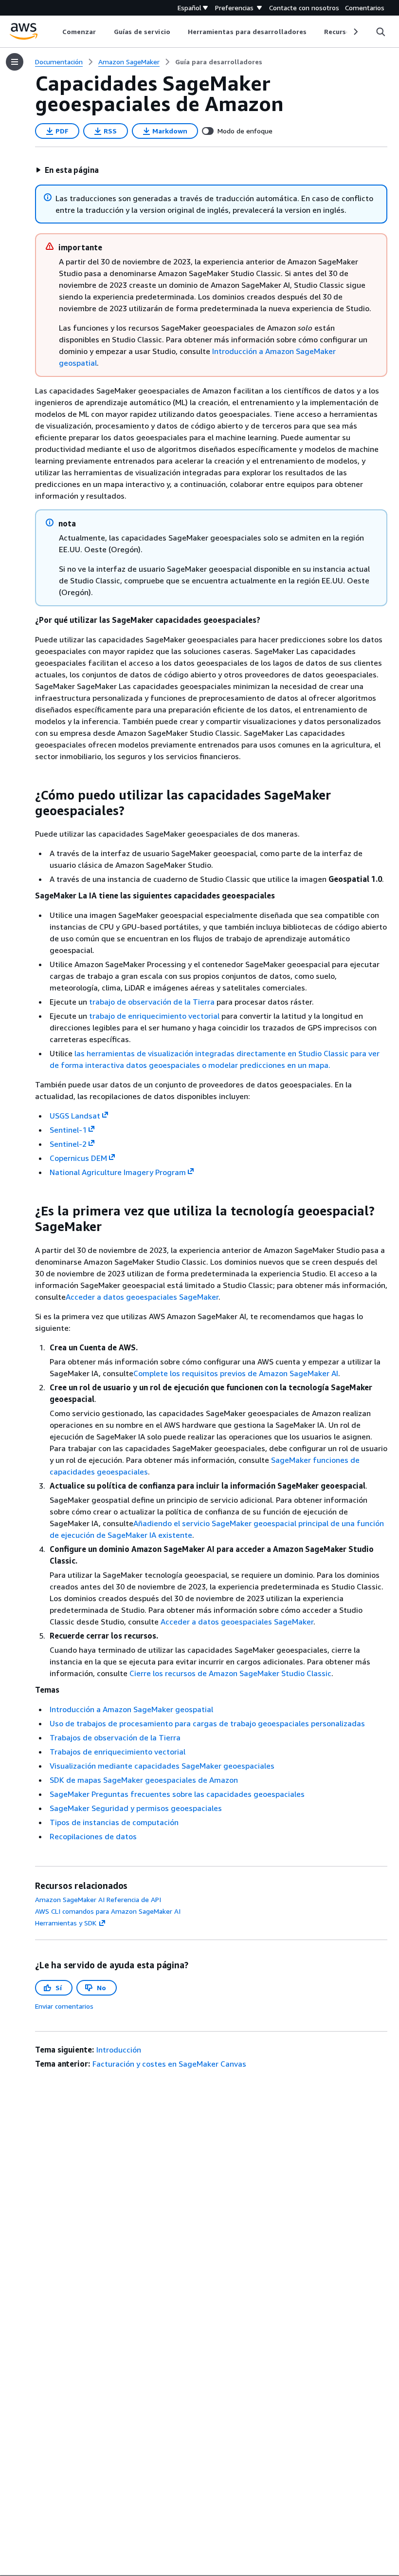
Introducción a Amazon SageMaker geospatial (131, 1709)
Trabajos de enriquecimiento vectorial (118, 1752)
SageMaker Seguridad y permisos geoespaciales (136, 1808)
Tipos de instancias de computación (114, 1822)
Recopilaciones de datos (93, 1836)
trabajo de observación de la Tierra (152, 1002)
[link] (219, 62)
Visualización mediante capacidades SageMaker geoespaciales (162, 1766)
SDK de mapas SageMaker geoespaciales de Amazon (144, 1780)
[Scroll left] (55, 32)
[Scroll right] (355, 32)
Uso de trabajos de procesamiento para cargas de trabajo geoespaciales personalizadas (207, 1723)
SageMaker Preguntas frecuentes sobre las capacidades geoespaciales (177, 1794)
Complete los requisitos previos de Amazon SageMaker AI (236, 1373)
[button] (67, 170)
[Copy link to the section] (27, 795)
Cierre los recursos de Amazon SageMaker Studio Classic (230, 1673)
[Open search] (381, 32)
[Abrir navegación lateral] (15, 62)
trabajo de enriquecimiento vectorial (154, 1016)
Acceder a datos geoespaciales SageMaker (142, 1297)
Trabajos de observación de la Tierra (115, 1737)
